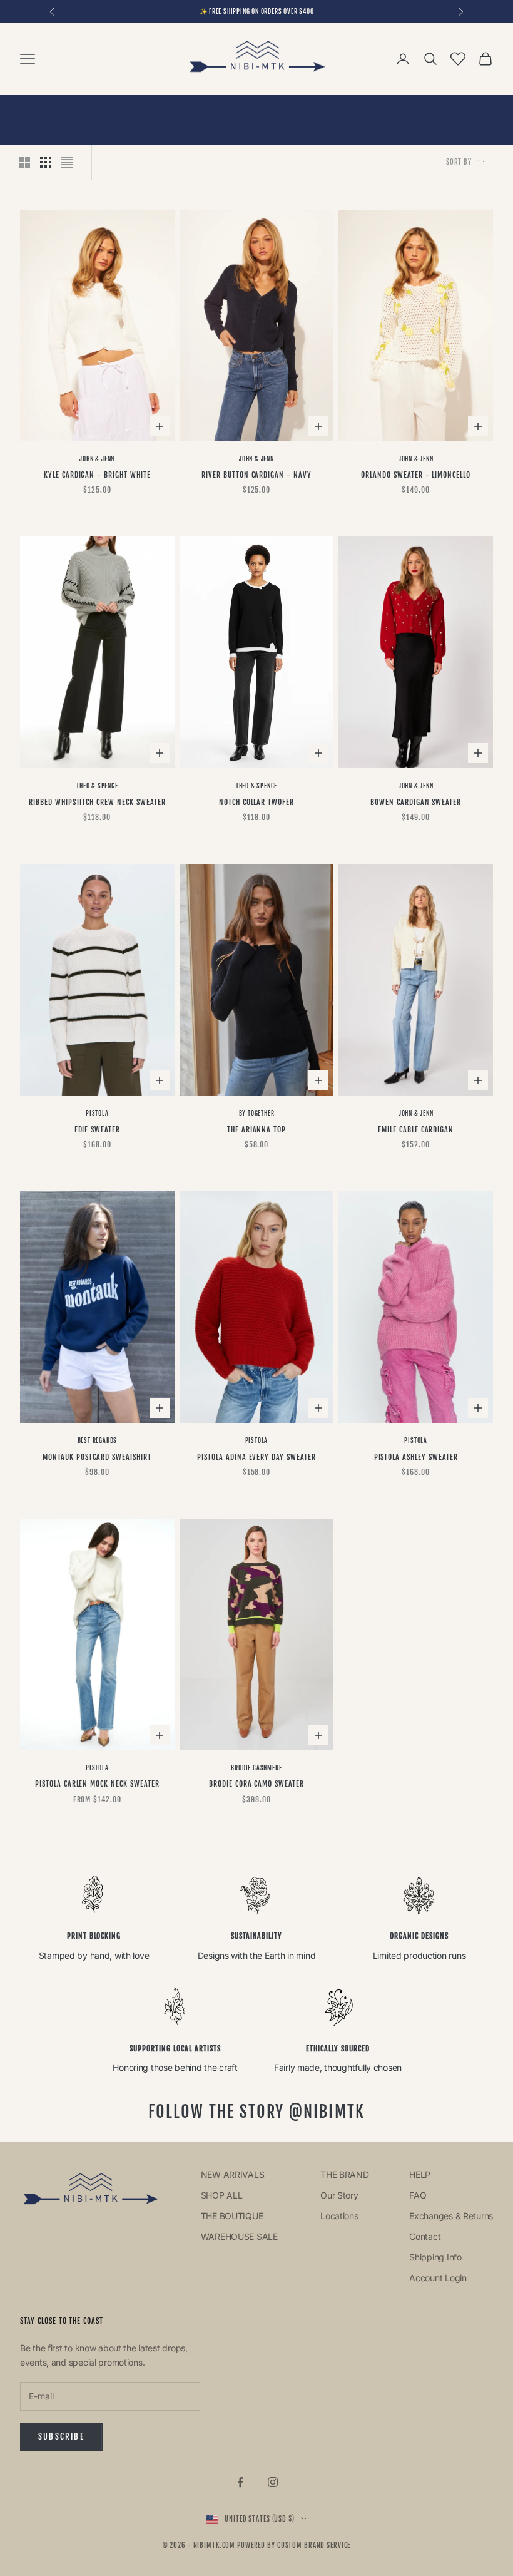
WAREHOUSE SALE (241, 2236)
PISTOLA (97, 1113)
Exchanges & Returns (451, 2216)
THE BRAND (344, 2174)
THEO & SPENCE (97, 786)
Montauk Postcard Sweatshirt (97, 1457)
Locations (339, 2216)
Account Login (438, 2278)
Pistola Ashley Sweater (416, 1457)
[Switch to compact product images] (67, 162)
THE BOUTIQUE (233, 2216)
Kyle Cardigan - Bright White (97, 475)
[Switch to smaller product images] (46, 162)
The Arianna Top (256, 1130)
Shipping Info (435, 2257)
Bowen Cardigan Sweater (416, 802)
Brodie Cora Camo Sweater (256, 1784)
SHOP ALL (222, 2195)
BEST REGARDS (98, 1440)
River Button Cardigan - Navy (256, 475)
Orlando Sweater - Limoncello (416, 475)
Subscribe (61, 2436)
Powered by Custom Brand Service (294, 2545)
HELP (420, 2174)
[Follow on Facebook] (240, 2482)
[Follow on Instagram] (273, 2482)
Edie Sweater (98, 1130)
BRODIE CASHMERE (256, 1768)
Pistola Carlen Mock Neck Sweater (97, 1784)
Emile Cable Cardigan (416, 1130)
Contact (425, 2236)
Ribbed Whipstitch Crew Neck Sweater (97, 802)
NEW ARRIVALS (234, 2174)
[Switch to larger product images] (24, 162)
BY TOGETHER (257, 1113)
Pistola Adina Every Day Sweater (256, 1457)
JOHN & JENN (97, 459)
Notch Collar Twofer (256, 802)
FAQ (418, 2195)
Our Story (339, 2195)
